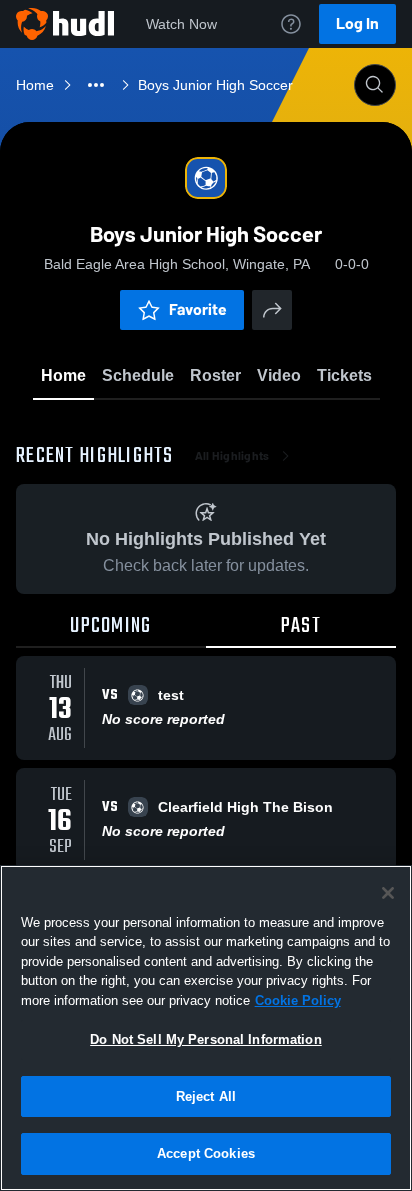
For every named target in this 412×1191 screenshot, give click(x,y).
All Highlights (232, 456)
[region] (206, 1028)
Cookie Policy (298, 1000)
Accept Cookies (206, 1153)
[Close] (388, 893)
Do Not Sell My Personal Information (206, 1039)
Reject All (206, 1096)
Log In (357, 23)
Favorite (198, 309)
